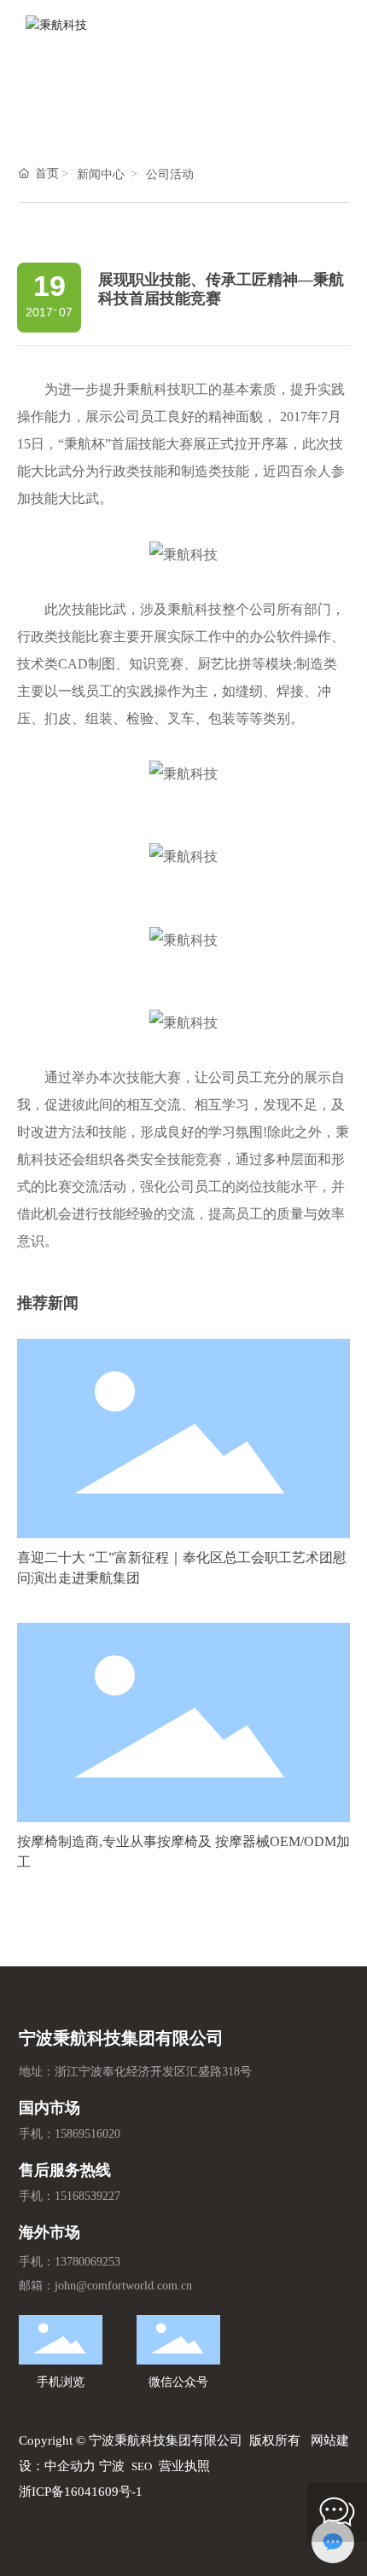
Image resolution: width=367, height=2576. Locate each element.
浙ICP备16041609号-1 (81, 2492)
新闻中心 (101, 174)
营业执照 (184, 2466)
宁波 (112, 2466)
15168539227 (87, 2196)
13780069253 (87, 2262)
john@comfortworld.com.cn (123, 2286)
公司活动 (170, 174)
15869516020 (87, 2134)
